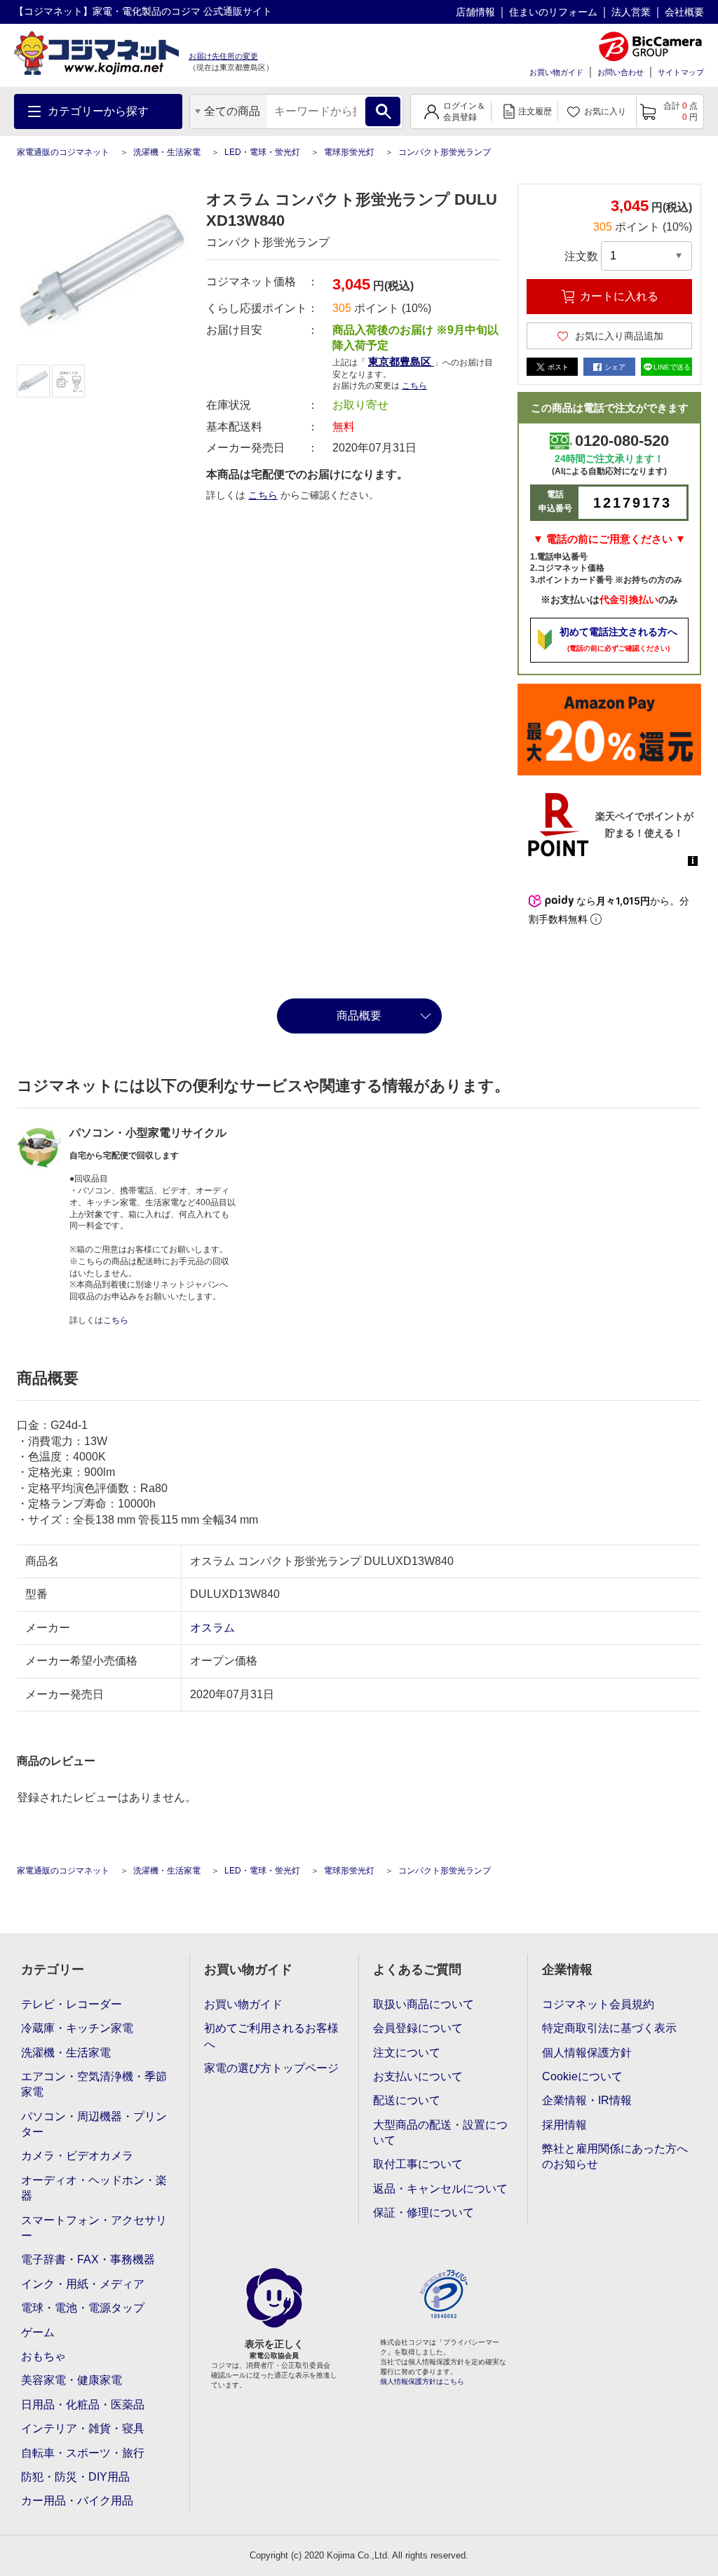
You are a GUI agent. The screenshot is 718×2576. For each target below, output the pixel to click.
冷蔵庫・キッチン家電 (77, 2028)
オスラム (212, 1628)
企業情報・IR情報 (587, 2100)
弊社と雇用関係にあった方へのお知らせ (615, 2156)
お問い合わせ (621, 72)
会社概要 (684, 12)
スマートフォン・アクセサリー (94, 2228)
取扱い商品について (424, 2004)
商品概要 (359, 1016)
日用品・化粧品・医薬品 (83, 2405)
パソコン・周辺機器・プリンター (94, 2124)
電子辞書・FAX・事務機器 (88, 2259)
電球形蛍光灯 (349, 152)
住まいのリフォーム (553, 12)
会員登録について (418, 2028)
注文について (407, 2053)
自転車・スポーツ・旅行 (83, 2453)
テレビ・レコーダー (72, 2004)
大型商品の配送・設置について (440, 2133)
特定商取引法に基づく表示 (609, 2028)
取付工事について (418, 2164)
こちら (263, 495)
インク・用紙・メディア (83, 2284)
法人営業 (631, 12)
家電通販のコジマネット (63, 152)
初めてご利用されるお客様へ (271, 2036)
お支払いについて (418, 2076)
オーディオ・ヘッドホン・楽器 (94, 2188)
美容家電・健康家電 (72, 2380)
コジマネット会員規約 (598, 2004)
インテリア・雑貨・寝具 (83, 2428)
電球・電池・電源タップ (83, 2308)
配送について (407, 2100)
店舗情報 (475, 12)
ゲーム (38, 2332)
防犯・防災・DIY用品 (75, 2477)
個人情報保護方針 (587, 2053)
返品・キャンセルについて (440, 2189)
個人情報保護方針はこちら (422, 2381)
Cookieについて (582, 2076)
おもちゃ (43, 2356)
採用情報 (564, 2125)
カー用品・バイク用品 (77, 2501)
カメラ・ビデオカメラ (77, 2156)
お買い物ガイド (556, 72)
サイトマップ (681, 72)
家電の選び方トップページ (271, 2068)
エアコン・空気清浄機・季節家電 (94, 2084)
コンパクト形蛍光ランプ (445, 152)
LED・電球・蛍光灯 (262, 152)
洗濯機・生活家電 (167, 152)
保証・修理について (424, 2212)
